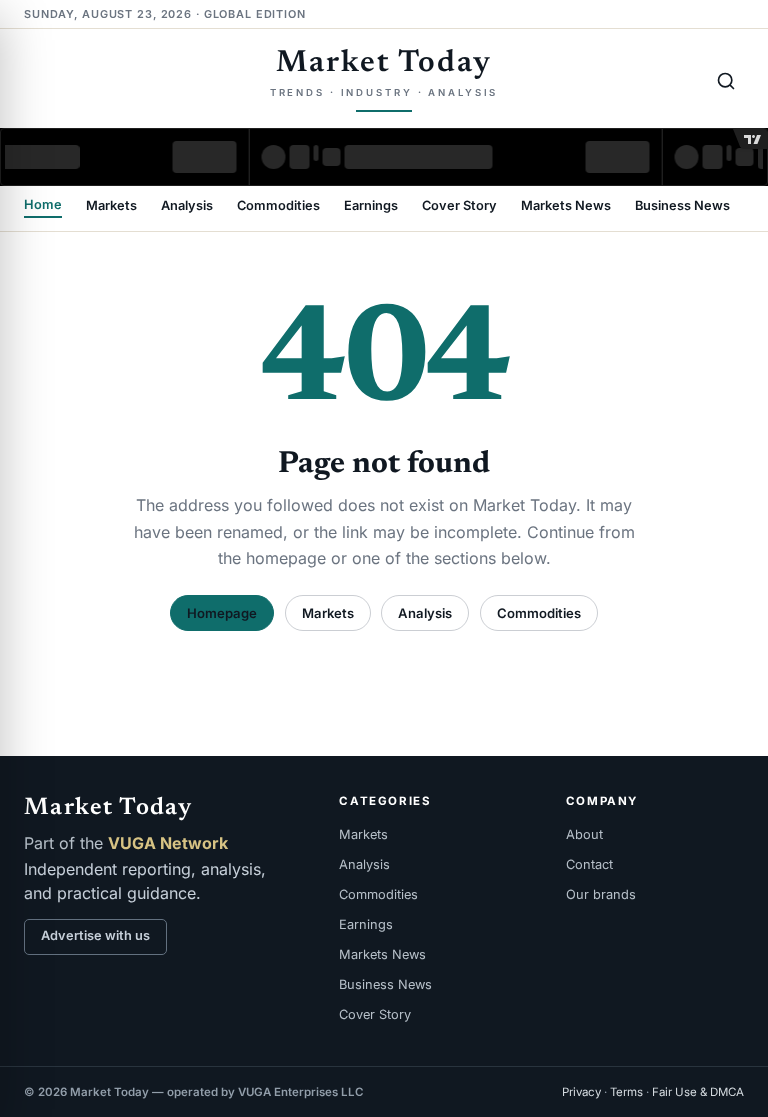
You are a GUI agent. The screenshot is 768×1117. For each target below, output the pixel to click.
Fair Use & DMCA (698, 1092)
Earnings (371, 206)
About (584, 834)
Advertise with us (95, 935)
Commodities (278, 206)
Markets (111, 206)
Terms (626, 1092)
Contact (589, 864)
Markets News (566, 206)
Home (43, 205)
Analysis (187, 206)
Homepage (222, 613)
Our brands (601, 894)
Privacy (581, 1092)
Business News (682, 206)
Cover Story (459, 206)
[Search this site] (726, 81)
